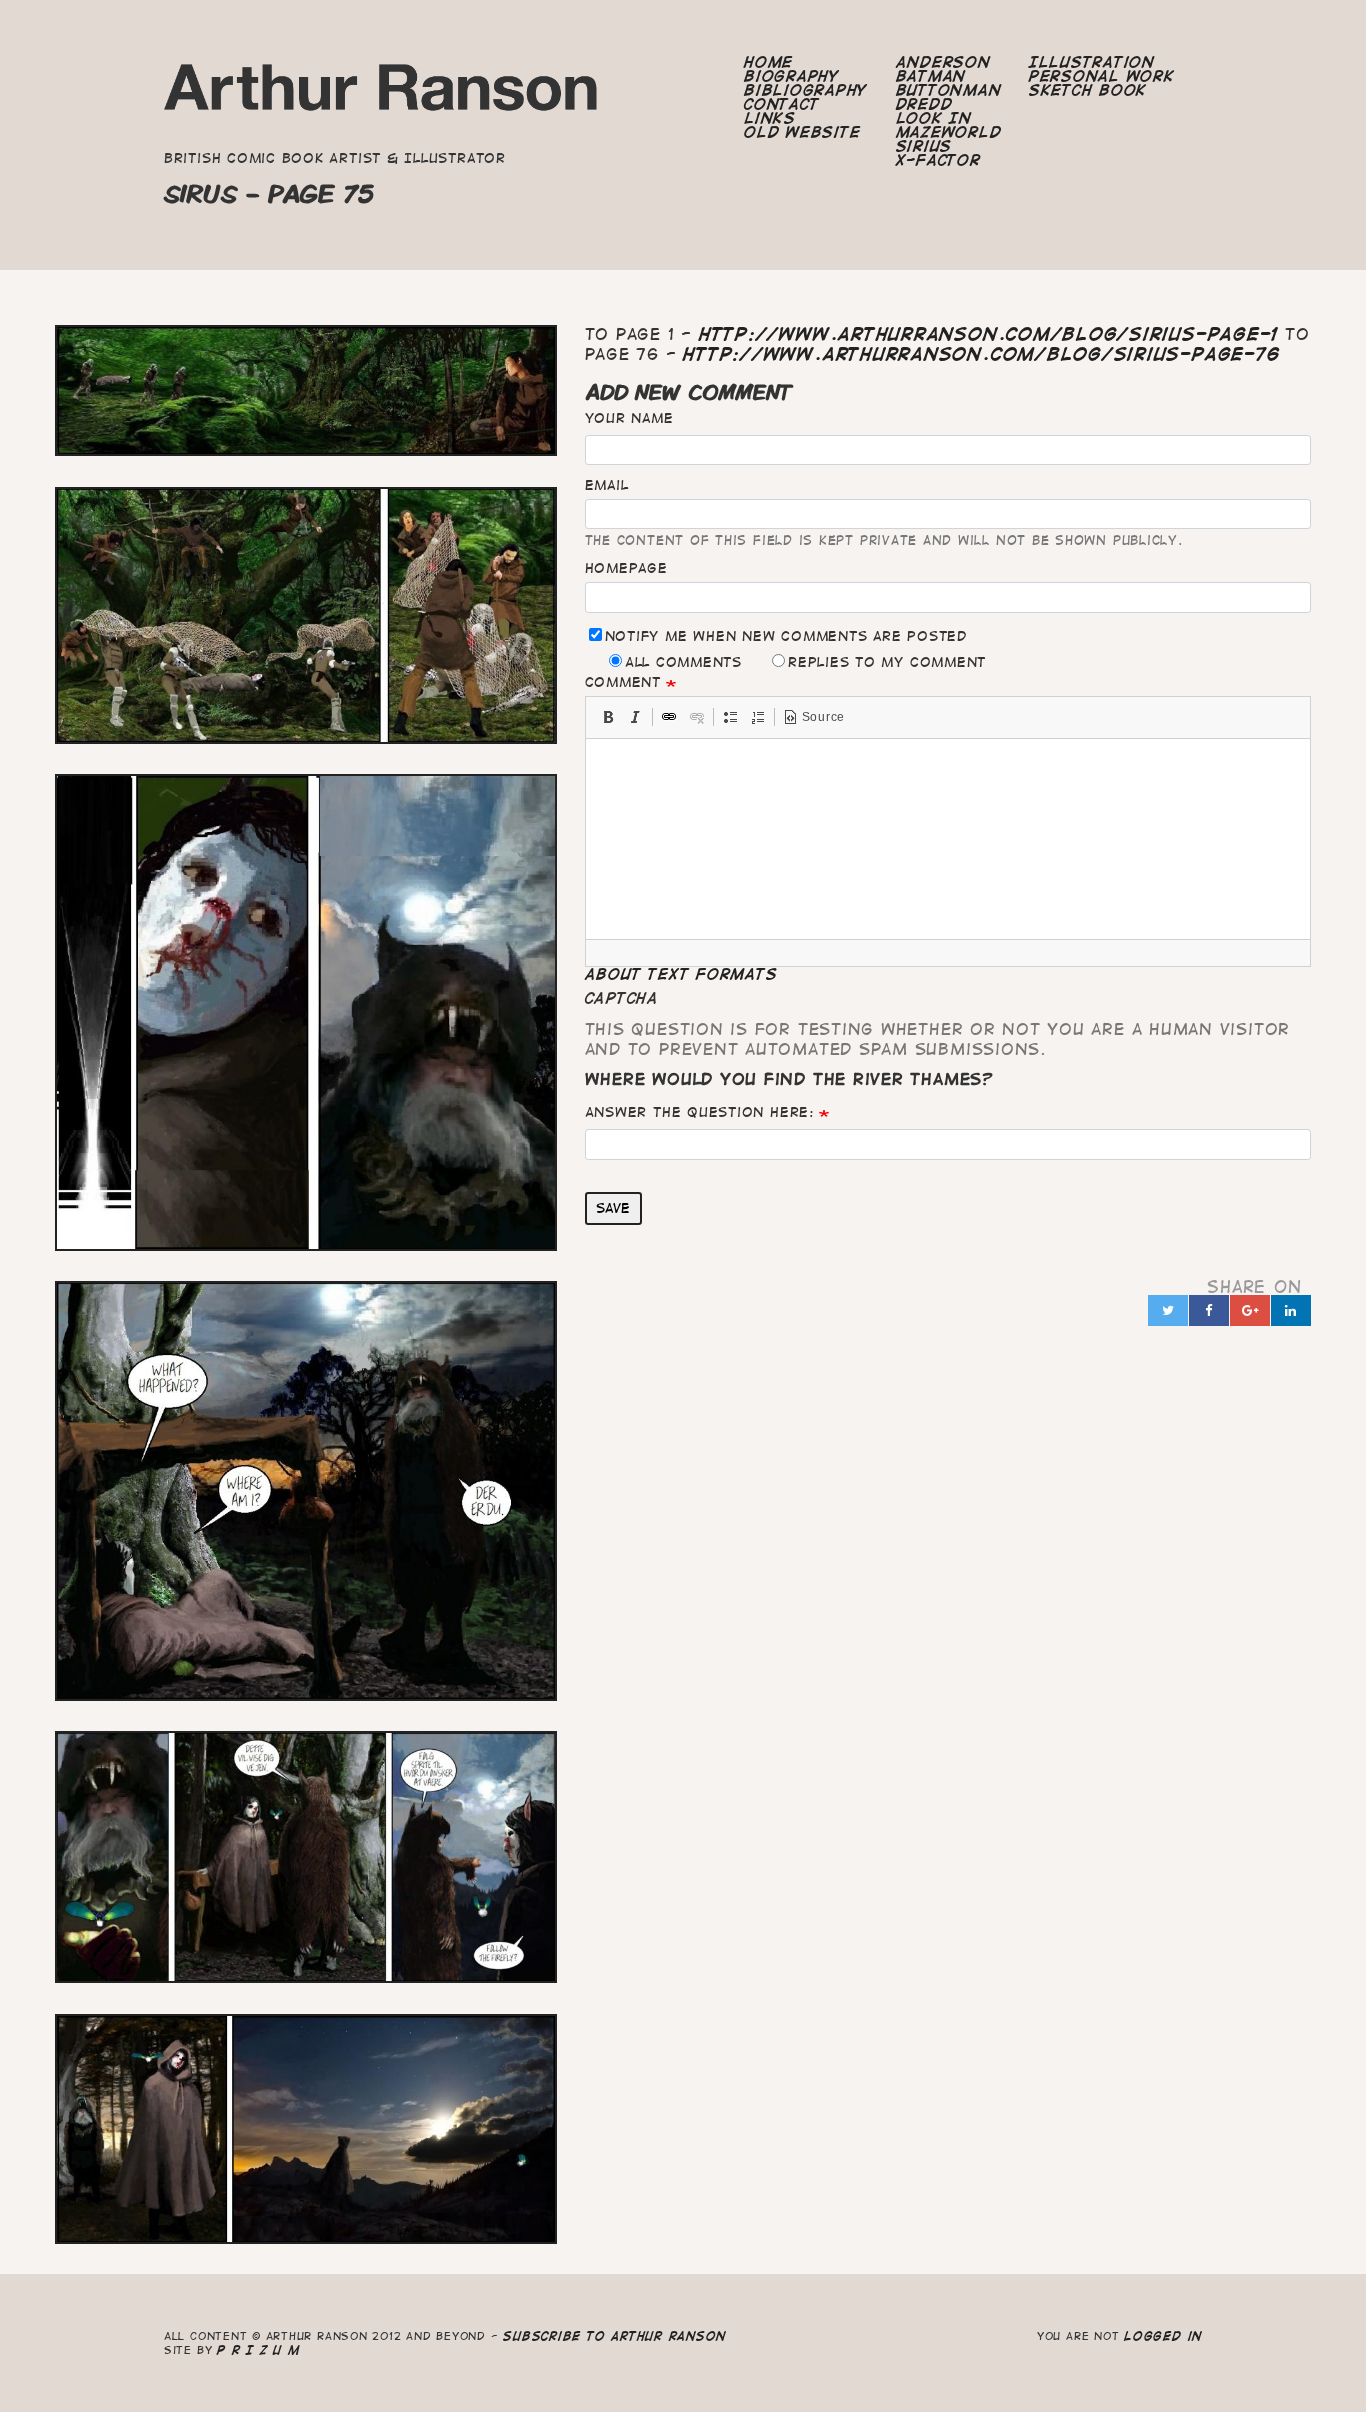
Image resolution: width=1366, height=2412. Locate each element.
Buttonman (949, 90)
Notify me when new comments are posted (786, 636)
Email (607, 485)
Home (768, 62)
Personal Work (1102, 76)
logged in (1163, 2335)
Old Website (802, 132)
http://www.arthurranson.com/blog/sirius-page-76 (981, 354)
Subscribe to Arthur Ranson (614, 2335)
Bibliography (806, 90)
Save (613, 1208)
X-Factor (938, 160)
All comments (683, 662)
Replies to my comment (887, 662)
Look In (934, 118)
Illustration (1092, 62)
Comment (623, 682)
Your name (629, 418)
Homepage (626, 568)
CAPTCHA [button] (622, 998)
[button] (608, 717)
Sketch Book (1088, 90)
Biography (792, 76)
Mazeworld (949, 132)
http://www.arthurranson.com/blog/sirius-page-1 (988, 334)
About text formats (681, 974)
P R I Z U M (258, 2349)
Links (770, 118)
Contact (781, 104)
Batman (931, 76)
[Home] (382, 93)
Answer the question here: (699, 1112)
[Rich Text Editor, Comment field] (948, 839)
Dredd (924, 104)
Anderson (943, 62)
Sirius (924, 146)
